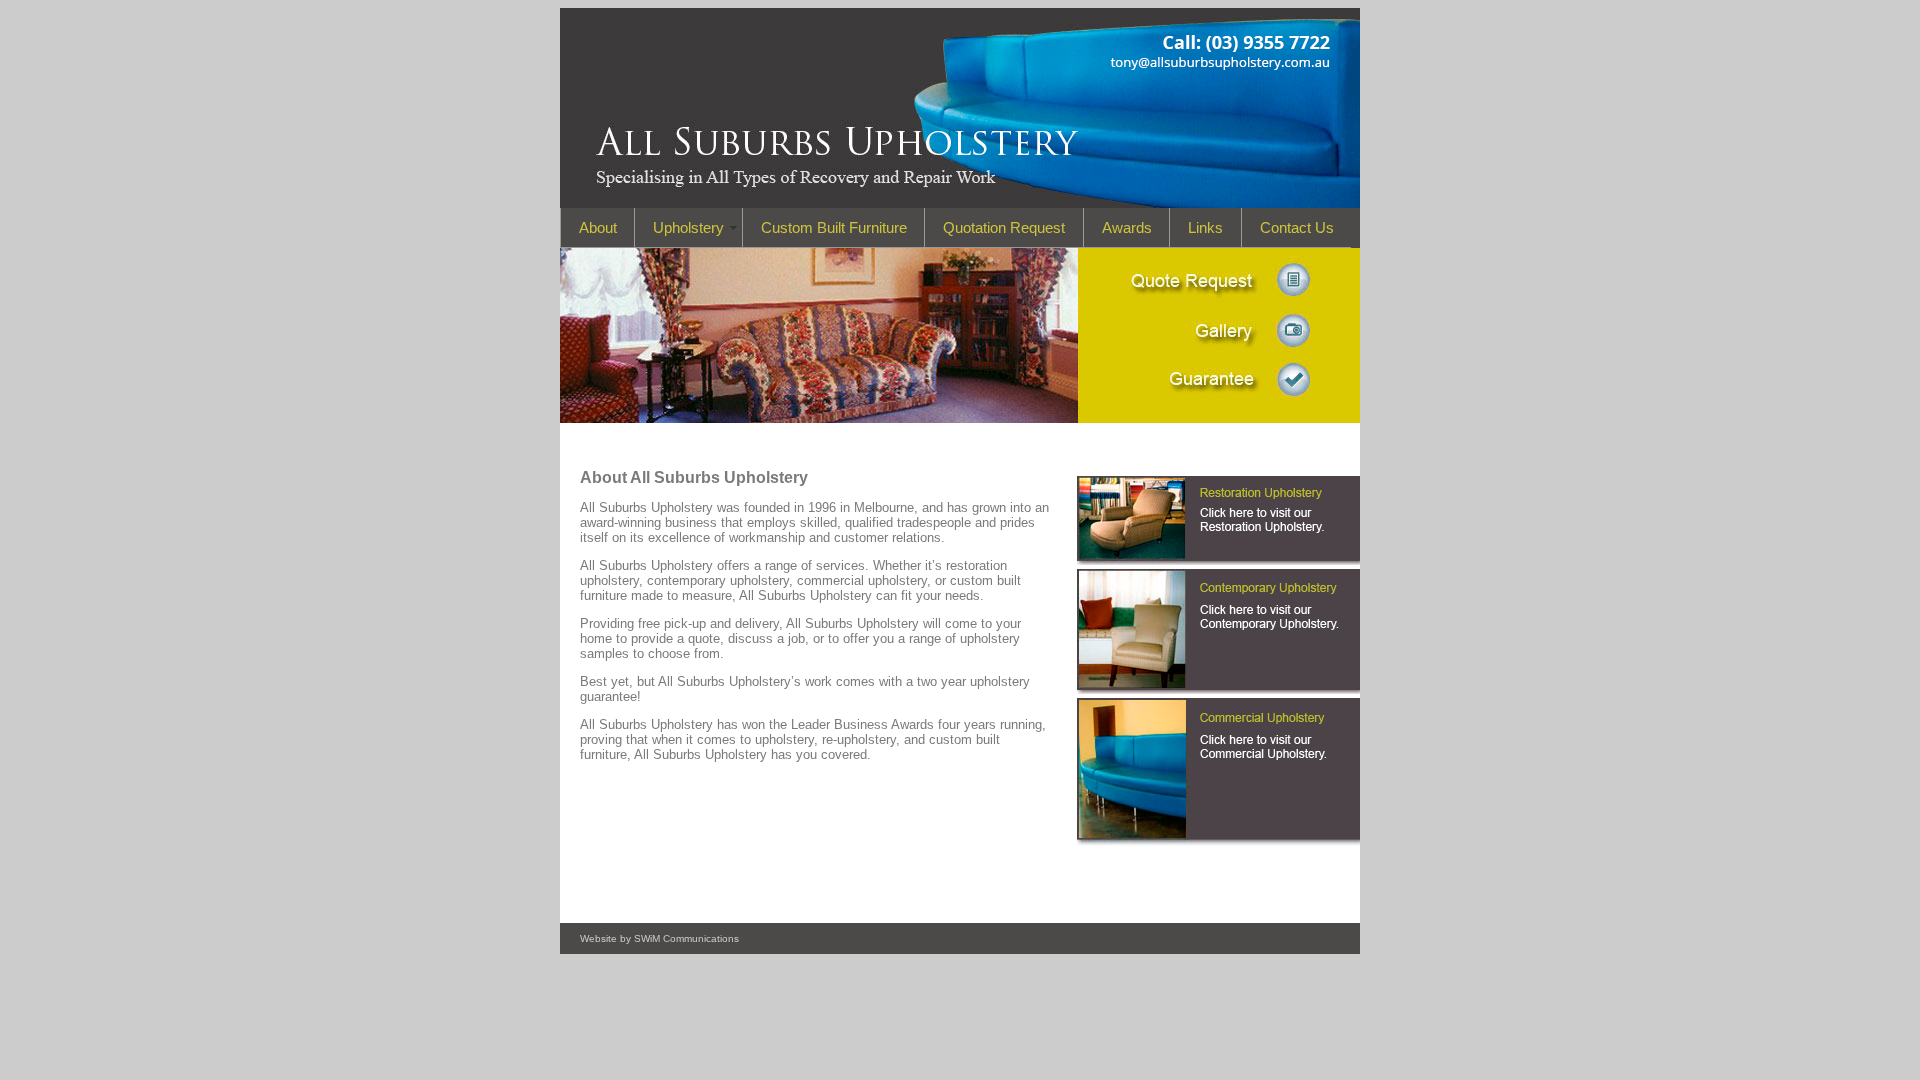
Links (1205, 227)
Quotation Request (1004, 227)
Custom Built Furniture (834, 227)
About (598, 227)
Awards (1127, 227)
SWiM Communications (686, 938)
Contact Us (1297, 227)
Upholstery (688, 227)
